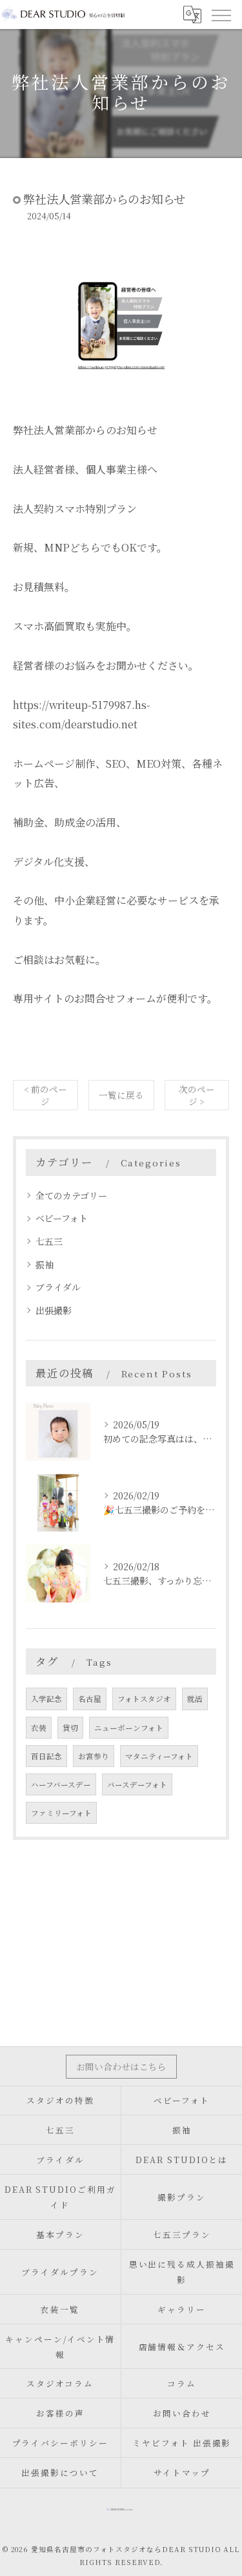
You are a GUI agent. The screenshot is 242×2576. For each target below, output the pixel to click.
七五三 (49, 1241)
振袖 (45, 1264)
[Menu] (221, 14)
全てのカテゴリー (71, 1195)
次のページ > (197, 1095)
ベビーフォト (62, 1218)
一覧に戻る (121, 1095)
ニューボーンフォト (129, 1728)
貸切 (70, 1728)
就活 (195, 1699)
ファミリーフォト (61, 1813)
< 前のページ (45, 1095)
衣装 (39, 1728)
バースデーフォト (137, 1784)
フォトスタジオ (144, 1699)
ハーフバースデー (61, 1784)
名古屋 (90, 1699)
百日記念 (46, 1756)
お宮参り (94, 1756)
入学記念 (46, 1699)
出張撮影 (54, 1310)
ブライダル (58, 1287)
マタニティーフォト (159, 1756)
